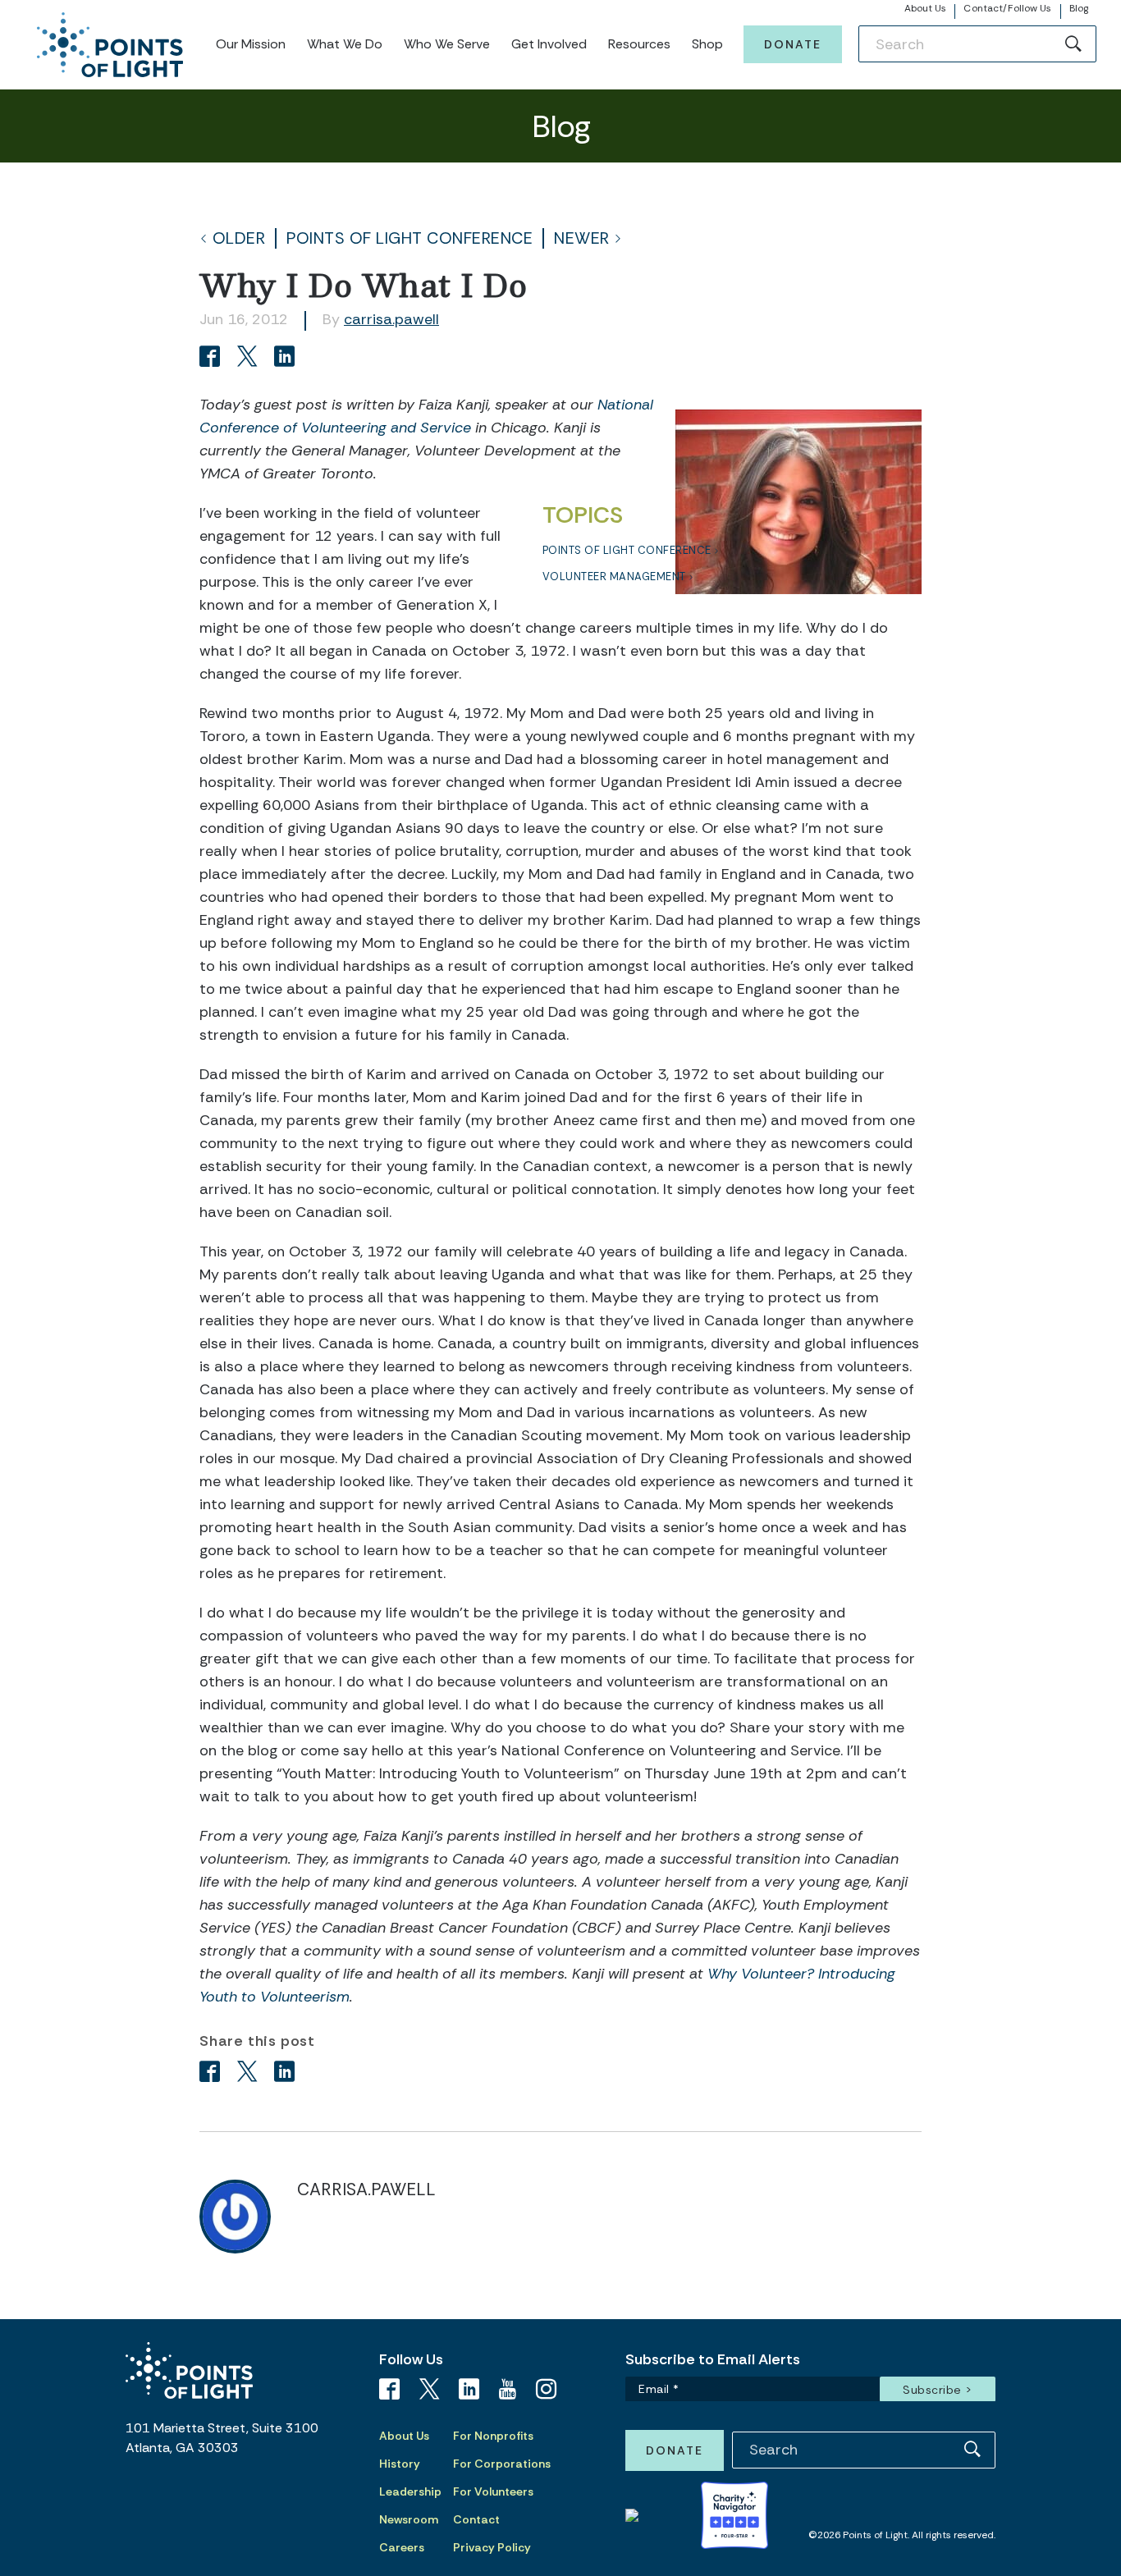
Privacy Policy (492, 2547)
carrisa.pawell (391, 319)
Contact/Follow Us (1007, 8)
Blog (1079, 8)
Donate (793, 44)
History (400, 2464)
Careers (402, 2547)
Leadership (410, 2491)
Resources (639, 44)
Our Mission (251, 44)
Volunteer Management (614, 577)
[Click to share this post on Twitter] (250, 358)
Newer (582, 238)
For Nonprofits (493, 2436)
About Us (926, 8)
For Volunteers (493, 2491)
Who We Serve (447, 44)
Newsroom (409, 2519)
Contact (476, 2519)
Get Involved (549, 44)
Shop (707, 44)
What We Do (345, 44)
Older (239, 238)
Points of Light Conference (410, 238)
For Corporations (502, 2464)
